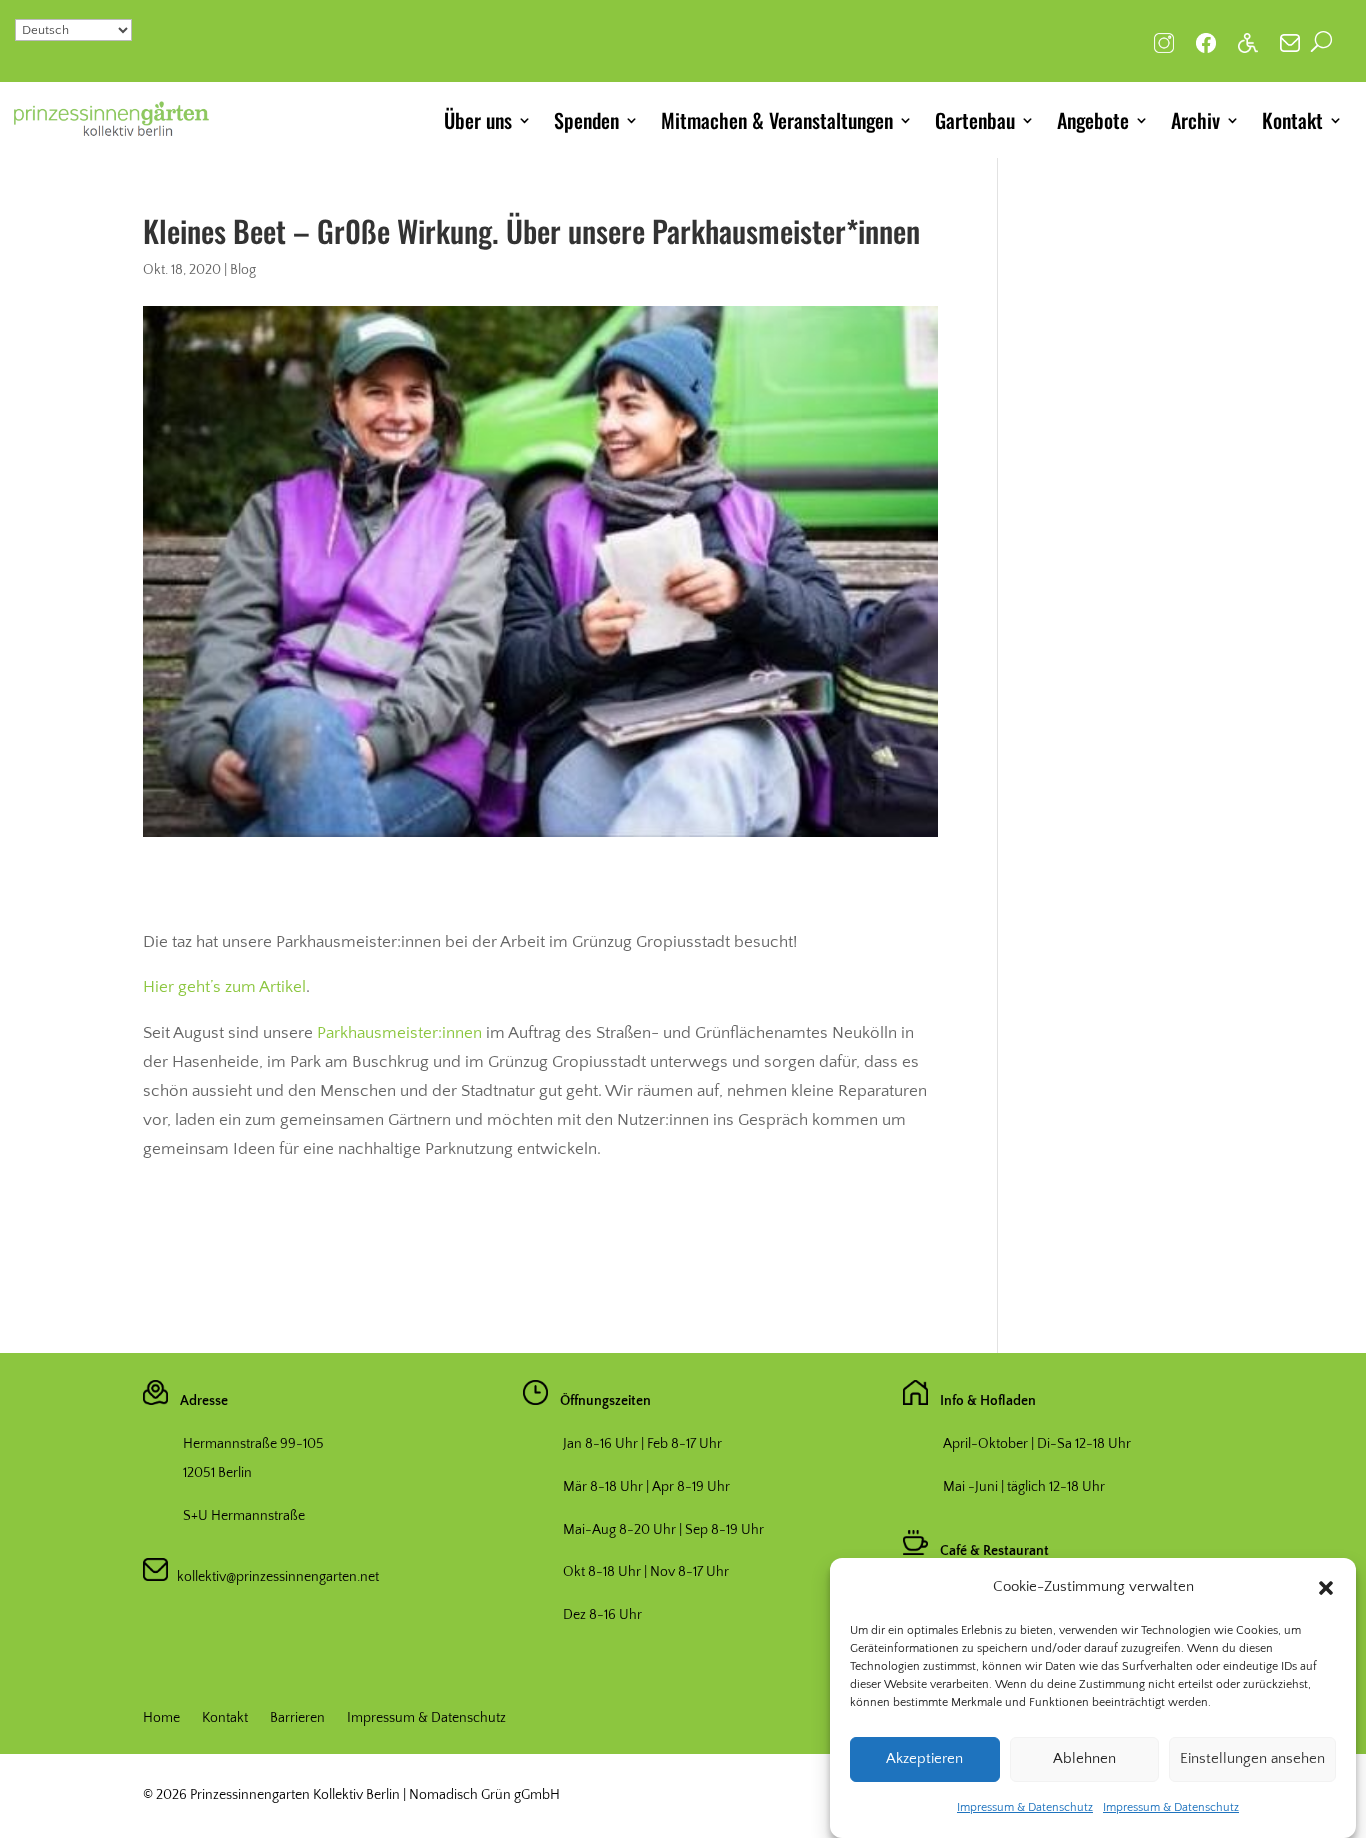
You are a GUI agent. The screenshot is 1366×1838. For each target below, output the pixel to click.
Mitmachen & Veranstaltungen (777, 120)
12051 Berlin (217, 1473)
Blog (243, 270)
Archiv (1195, 120)
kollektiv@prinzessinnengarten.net (273, 1577)
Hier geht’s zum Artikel (224, 987)
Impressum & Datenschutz (1025, 1807)
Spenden (586, 120)
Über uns (478, 120)
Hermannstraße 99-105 (253, 1444)
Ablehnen (1084, 1759)
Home (161, 1718)
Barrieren (297, 1718)
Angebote (1093, 120)
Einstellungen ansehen (1252, 1759)
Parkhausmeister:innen (399, 1033)
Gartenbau (975, 120)
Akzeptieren (924, 1759)
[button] (1326, 1588)
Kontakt (1292, 120)
